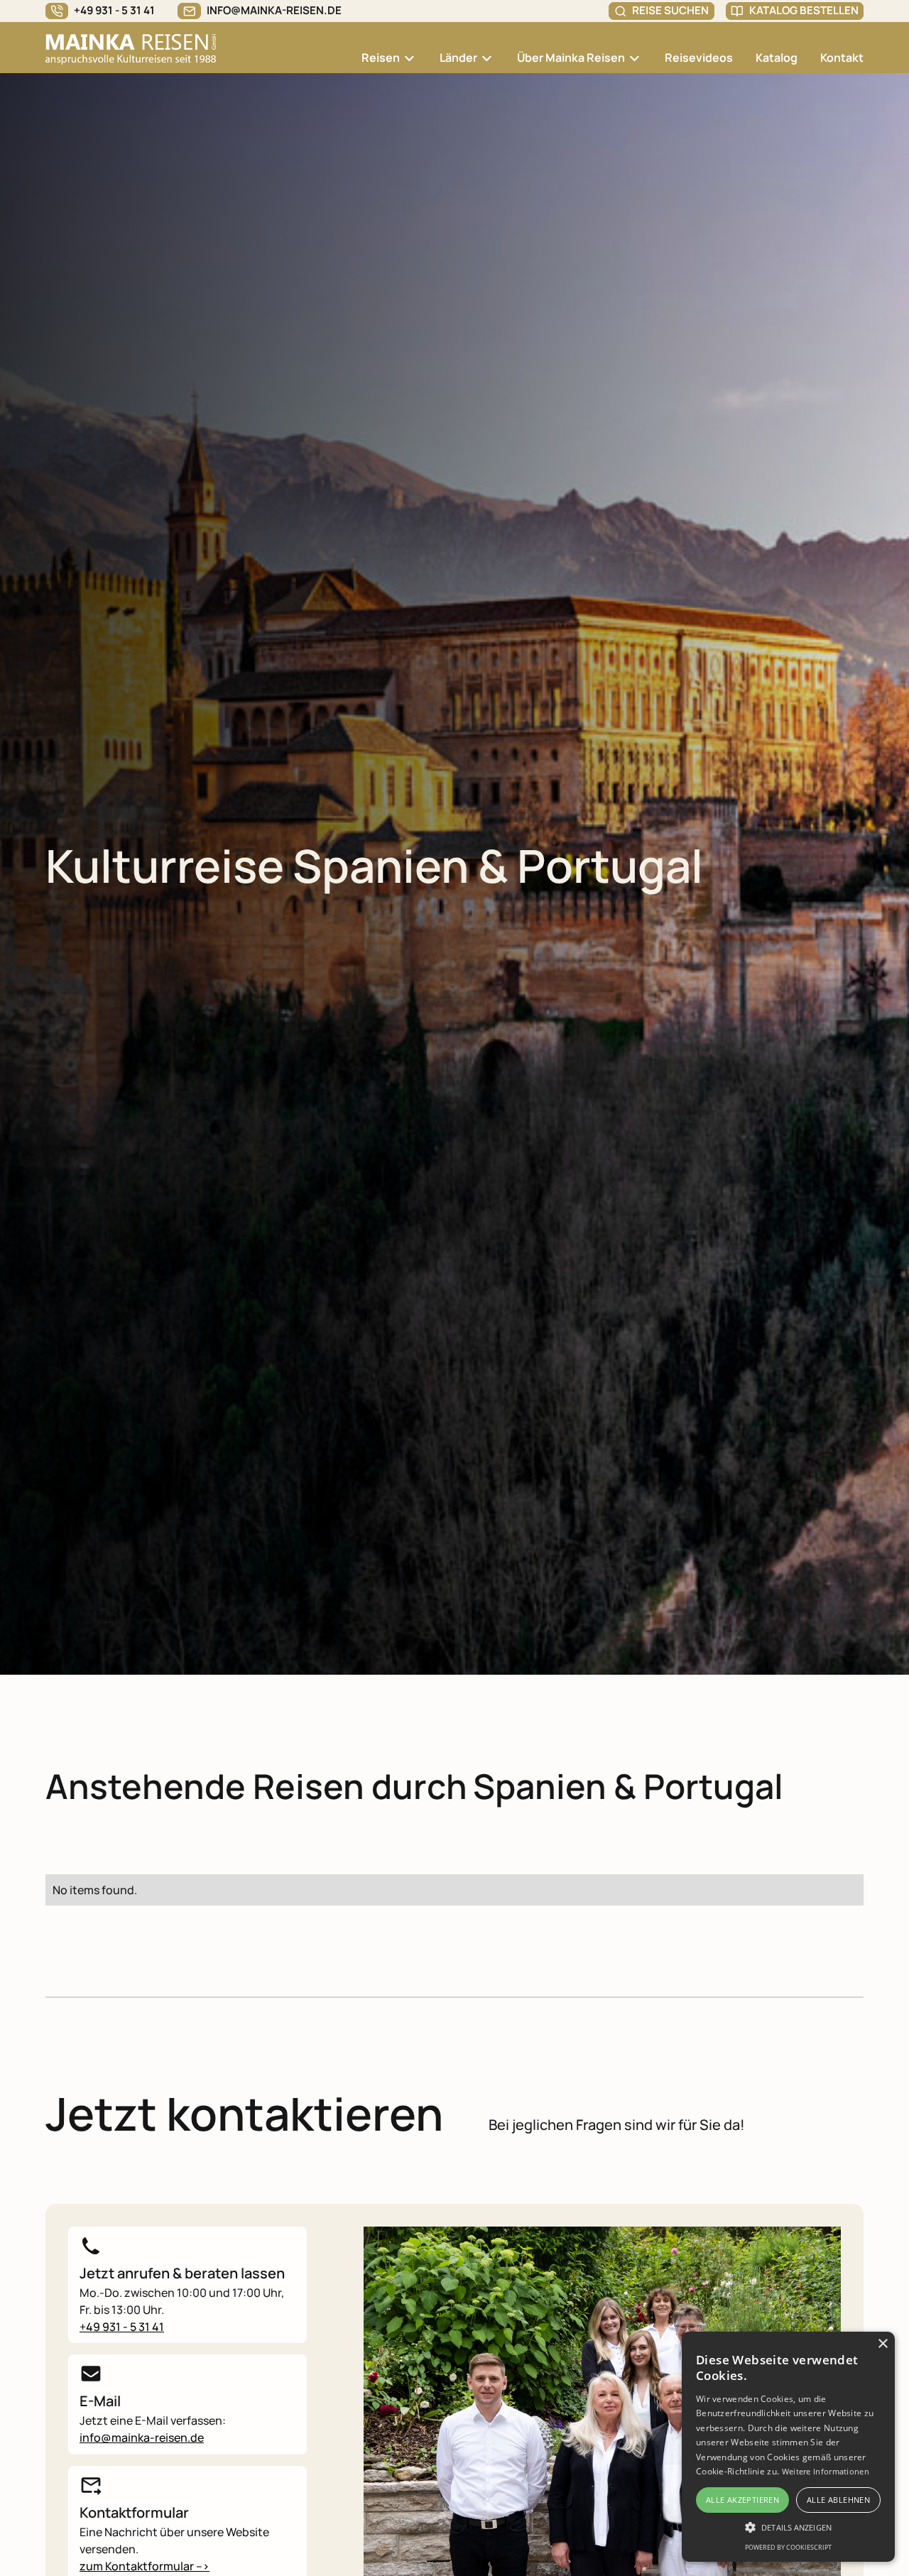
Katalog (777, 58)
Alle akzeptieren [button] (742, 2500)
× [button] (882, 2344)
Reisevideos (699, 58)
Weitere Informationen (826, 2471)
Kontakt (842, 58)
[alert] (788, 2447)
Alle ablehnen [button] (838, 2500)
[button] (389, 49)
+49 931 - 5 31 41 (122, 2327)
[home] (131, 48)
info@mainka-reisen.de (142, 2438)
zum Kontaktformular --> (145, 2566)
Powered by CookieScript (788, 2547)
